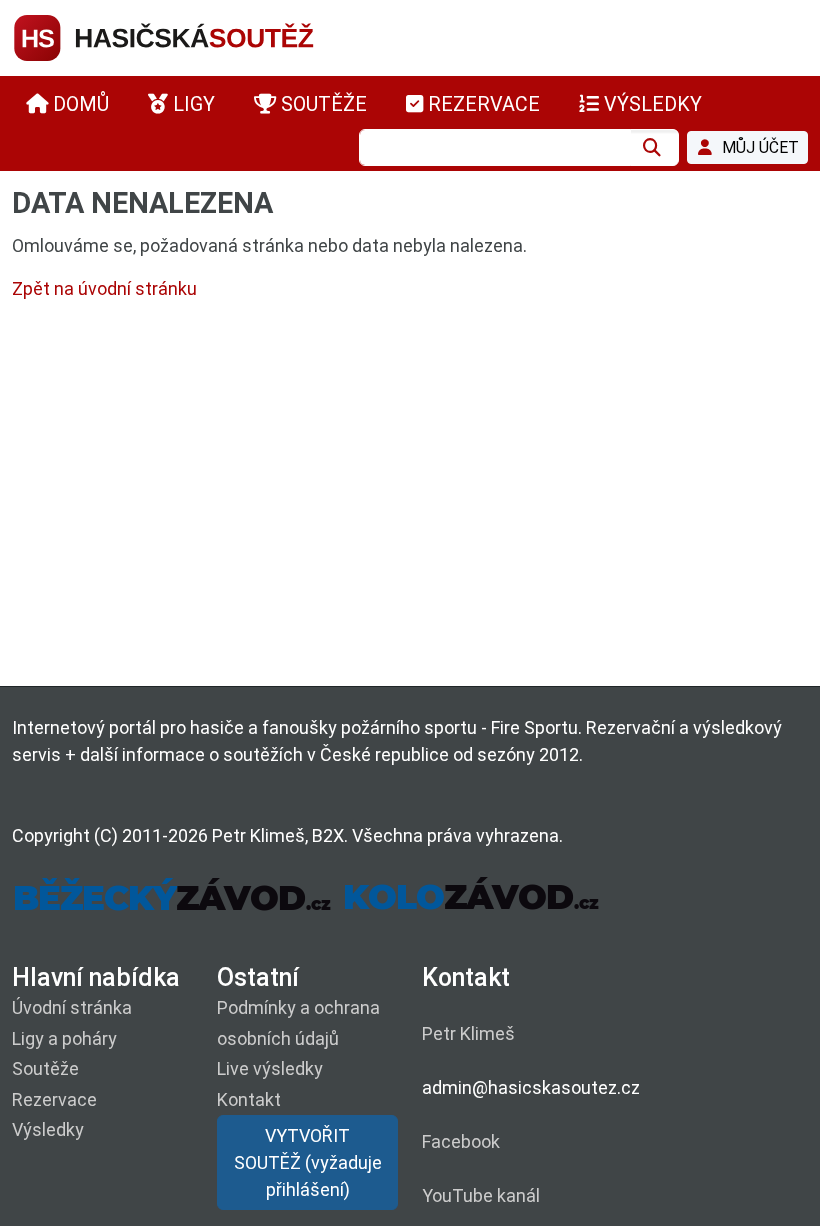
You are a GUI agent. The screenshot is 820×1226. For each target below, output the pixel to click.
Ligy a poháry (64, 1038)
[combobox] (495, 147)
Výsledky (48, 1129)
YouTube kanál (481, 1195)
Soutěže (45, 1068)
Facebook (461, 1141)
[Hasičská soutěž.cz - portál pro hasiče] (202, 36)
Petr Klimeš (468, 1033)
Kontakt (249, 1099)
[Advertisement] (410, 498)
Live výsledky (270, 1068)
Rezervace (54, 1099)
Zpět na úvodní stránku (104, 288)
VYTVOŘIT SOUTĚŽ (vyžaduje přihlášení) (308, 1162)
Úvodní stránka (72, 1007)
